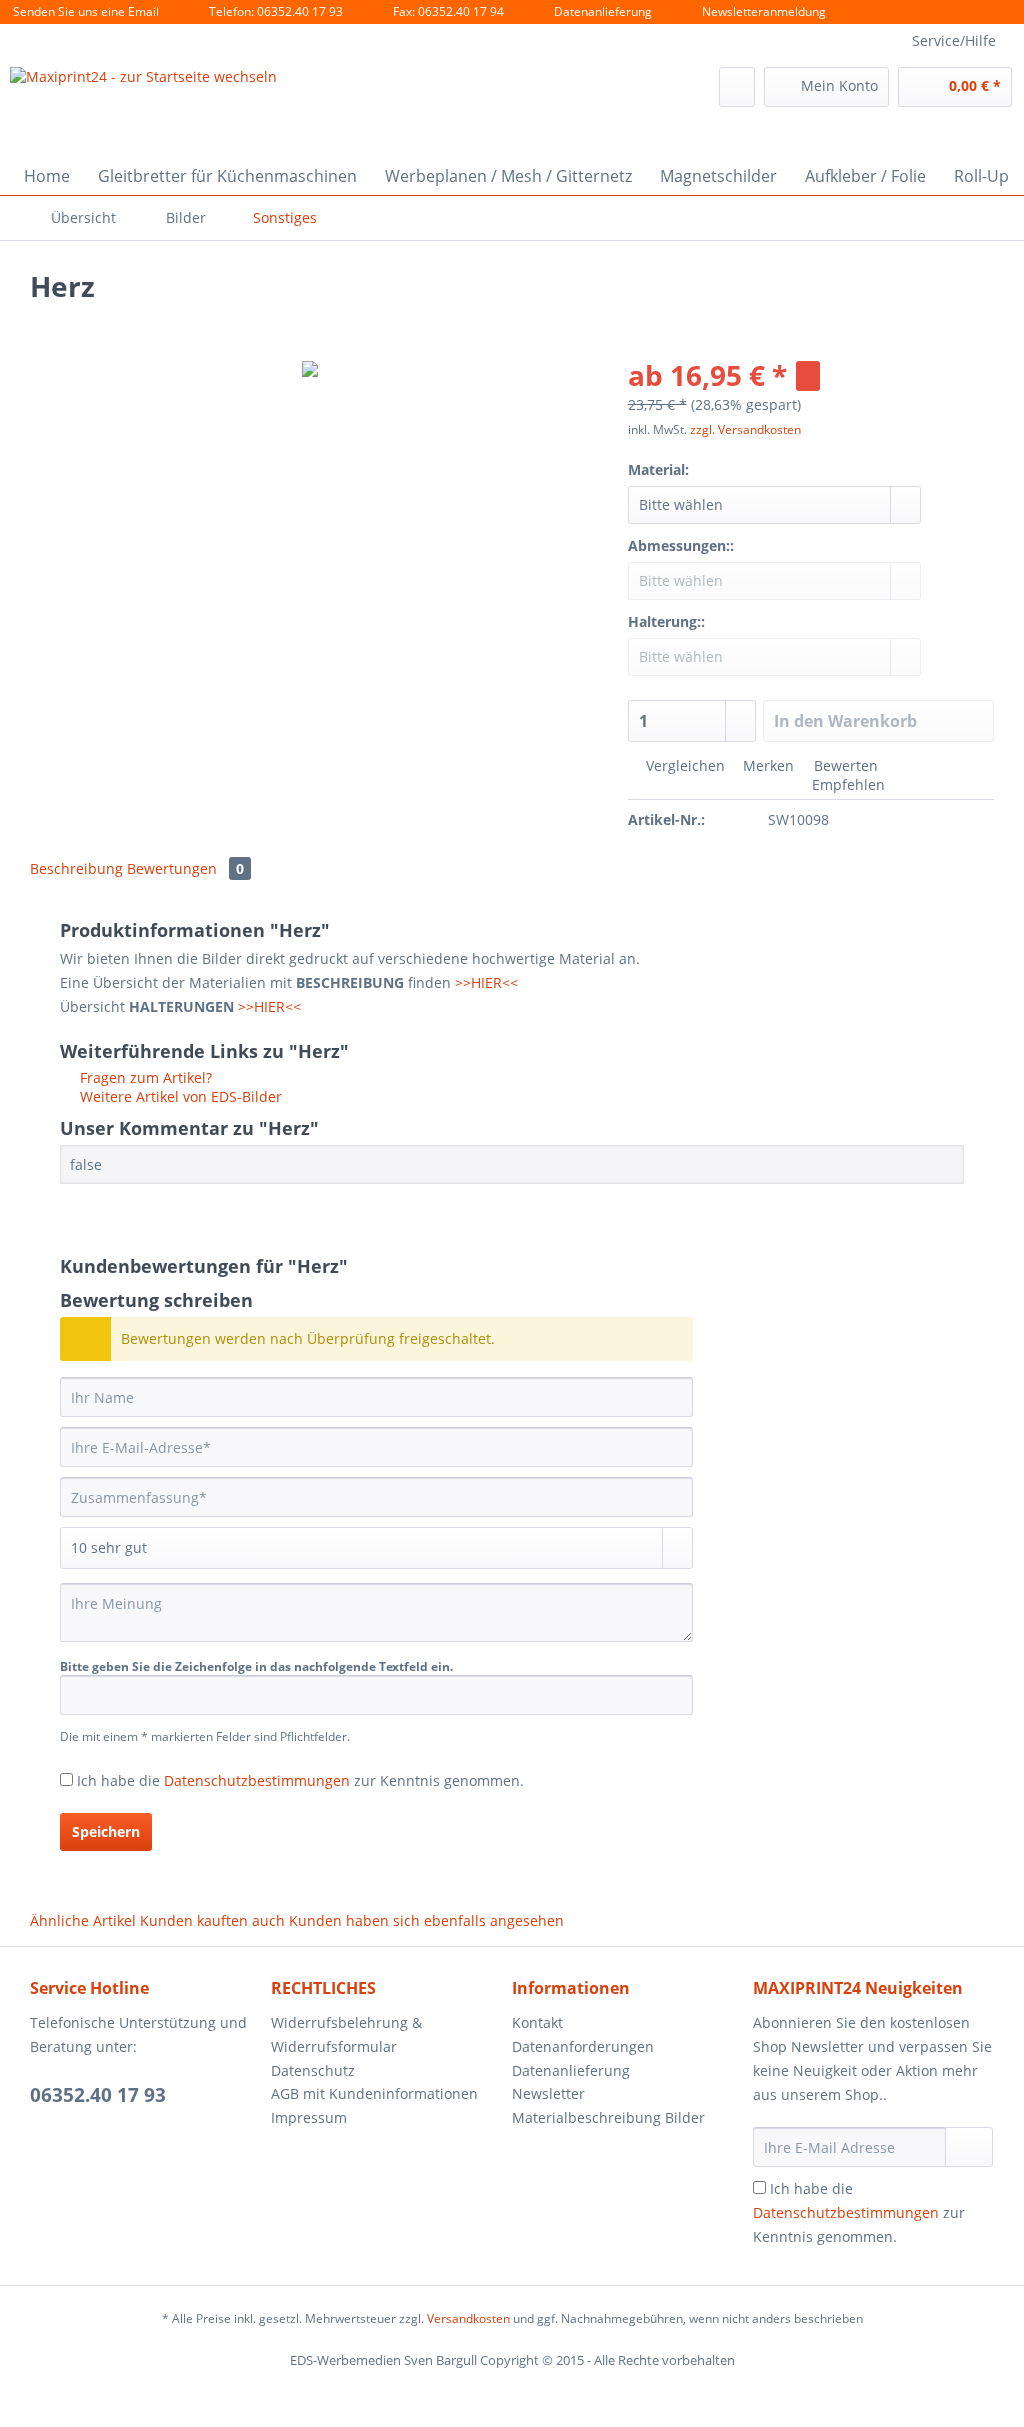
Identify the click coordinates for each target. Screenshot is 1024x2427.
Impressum (309, 2117)
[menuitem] (737, 87)
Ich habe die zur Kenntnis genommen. (300, 1780)
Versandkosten (468, 2318)
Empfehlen (846, 784)
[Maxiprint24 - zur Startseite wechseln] (143, 111)
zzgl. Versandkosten (745, 429)
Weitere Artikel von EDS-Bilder (179, 1096)
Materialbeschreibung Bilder (608, 2117)
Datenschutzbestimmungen (257, 1780)
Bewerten (844, 765)
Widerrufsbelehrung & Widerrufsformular (346, 2034)
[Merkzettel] (737, 87)
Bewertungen (185, 868)
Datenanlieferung (603, 11)
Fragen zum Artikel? (144, 1077)
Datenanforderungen (583, 2046)
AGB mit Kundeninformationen (374, 2093)
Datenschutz (313, 2070)
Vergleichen (683, 765)
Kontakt (537, 2022)
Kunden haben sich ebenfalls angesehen (426, 1920)
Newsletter (548, 2093)
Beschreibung (76, 868)
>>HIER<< (486, 982)
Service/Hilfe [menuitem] (954, 40)
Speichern (106, 1831)
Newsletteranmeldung (764, 11)
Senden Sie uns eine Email (86, 11)
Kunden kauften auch (212, 1920)
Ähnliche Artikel (83, 1920)
